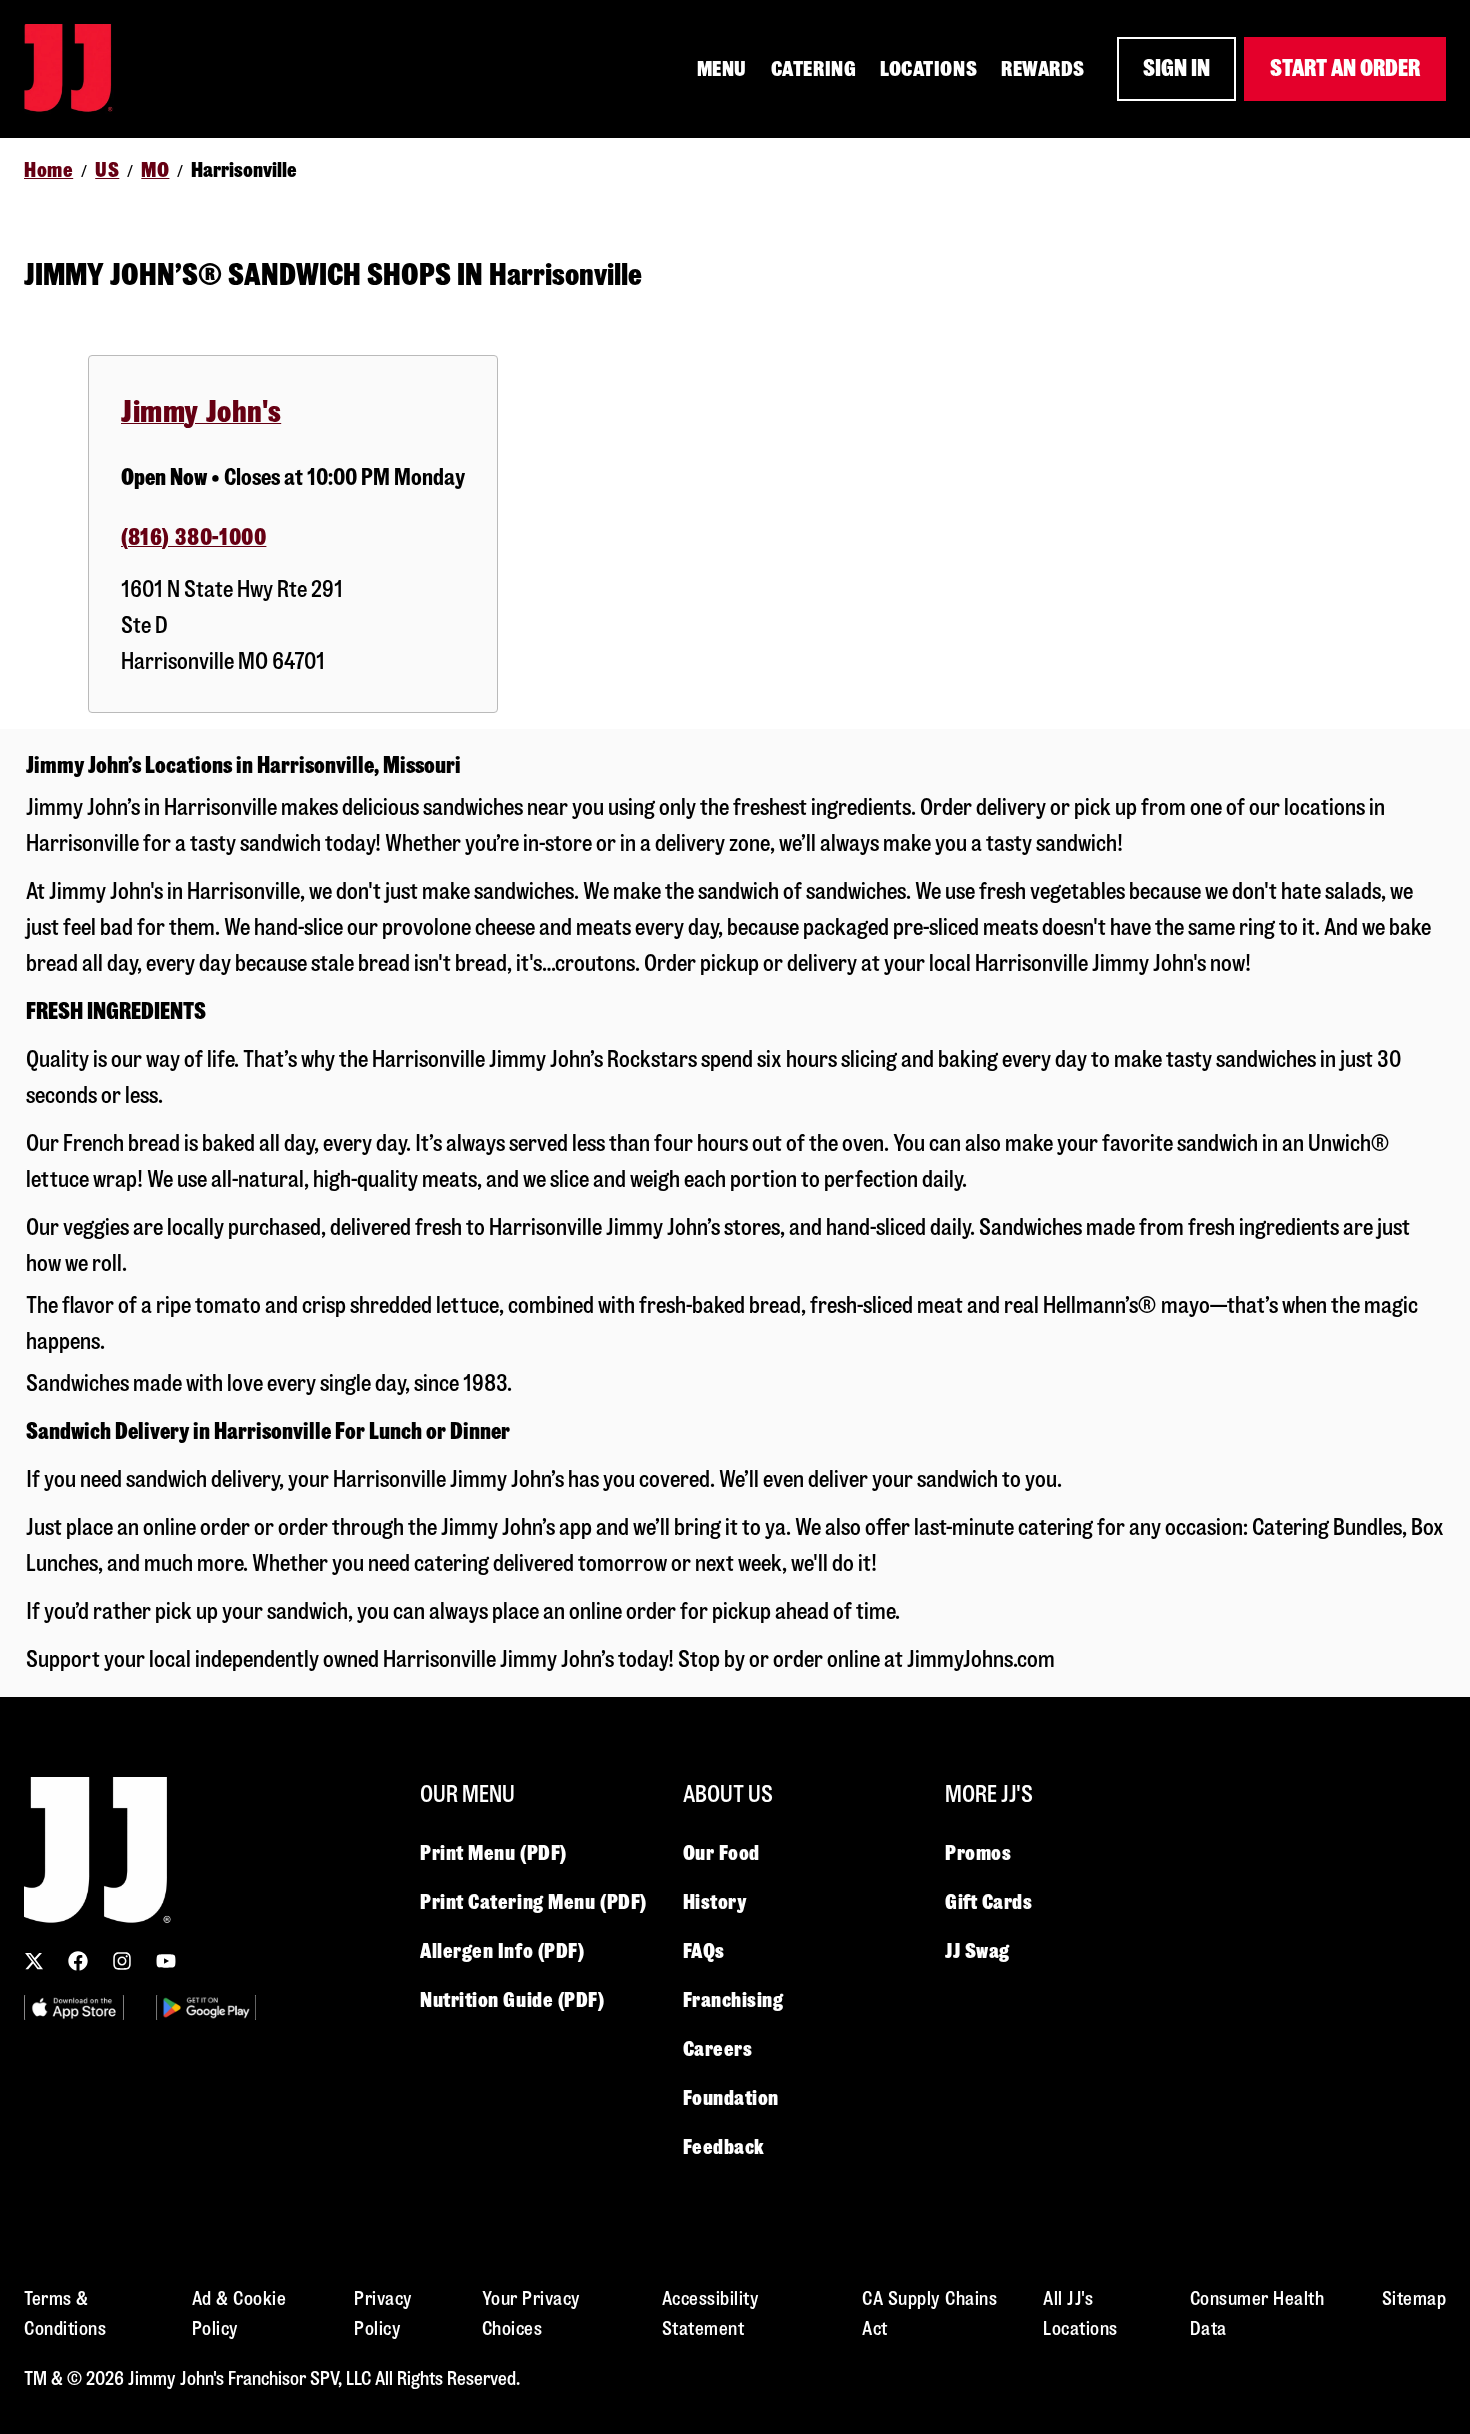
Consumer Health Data (1257, 2313)
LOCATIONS (928, 69)
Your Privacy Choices (531, 2313)
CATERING (813, 69)
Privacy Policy (383, 2313)
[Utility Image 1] (74, 2007)
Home (48, 170)
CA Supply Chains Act (929, 2313)
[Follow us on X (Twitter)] (34, 1961)
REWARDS (1043, 69)
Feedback (724, 2147)
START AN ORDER (1345, 68)
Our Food (721, 1853)
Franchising (733, 2000)
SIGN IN (1176, 68)
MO (155, 170)
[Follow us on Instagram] (122, 1961)
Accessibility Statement (711, 2313)
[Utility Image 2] (206, 2007)
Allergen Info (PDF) (502, 1951)
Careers (718, 2049)
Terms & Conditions (65, 2313)
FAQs (704, 1951)
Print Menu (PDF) (493, 1853)
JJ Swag (977, 1951)
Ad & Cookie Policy (239, 2313)
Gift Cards (989, 1902)
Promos (978, 1853)
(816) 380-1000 (193, 537)
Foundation (731, 2098)
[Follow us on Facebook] (78, 1961)
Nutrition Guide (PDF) (512, 2000)
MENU (722, 69)
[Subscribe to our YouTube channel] (166, 1961)
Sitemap (1414, 2298)
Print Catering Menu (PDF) (533, 1902)
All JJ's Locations (1080, 2313)
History (715, 1902)
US (107, 170)
